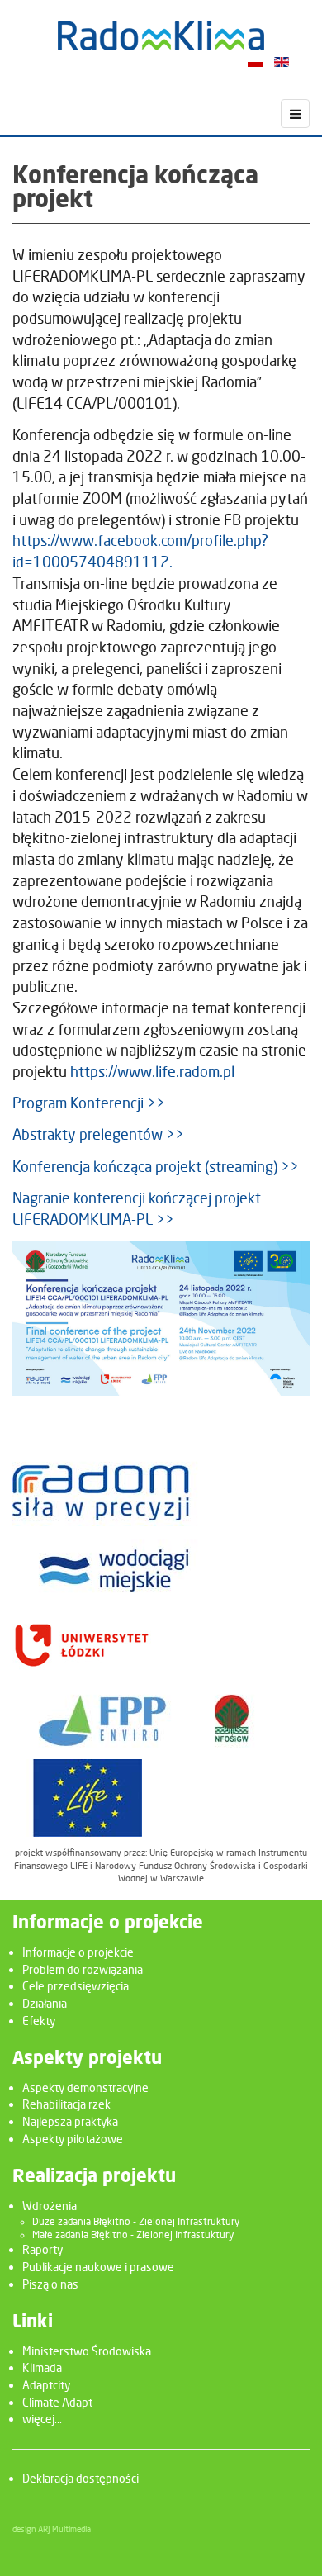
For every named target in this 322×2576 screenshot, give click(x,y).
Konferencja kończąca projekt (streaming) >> (156, 1167)
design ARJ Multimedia (52, 2529)
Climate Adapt (57, 2402)
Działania (45, 2003)
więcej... (42, 2419)
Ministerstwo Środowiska (87, 2351)
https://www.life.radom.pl (152, 1072)
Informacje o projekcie (78, 1952)
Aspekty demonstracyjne (85, 2087)
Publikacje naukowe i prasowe (98, 2267)
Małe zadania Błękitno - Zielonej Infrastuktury (133, 2235)
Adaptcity (46, 2385)
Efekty (39, 2021)
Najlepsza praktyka (70, 2121)
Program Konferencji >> (89, 1103)
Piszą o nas (50, 2284)
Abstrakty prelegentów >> (98, 1134)
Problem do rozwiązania (83, 1969)
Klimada (42, 2367)
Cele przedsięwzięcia (76, 1986)
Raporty (43, 2249)
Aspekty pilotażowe (73, 2139)
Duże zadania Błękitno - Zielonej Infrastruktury (136, 2222)
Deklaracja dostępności (80, 2478)
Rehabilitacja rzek (66, 2104)
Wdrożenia (50, 2206)
